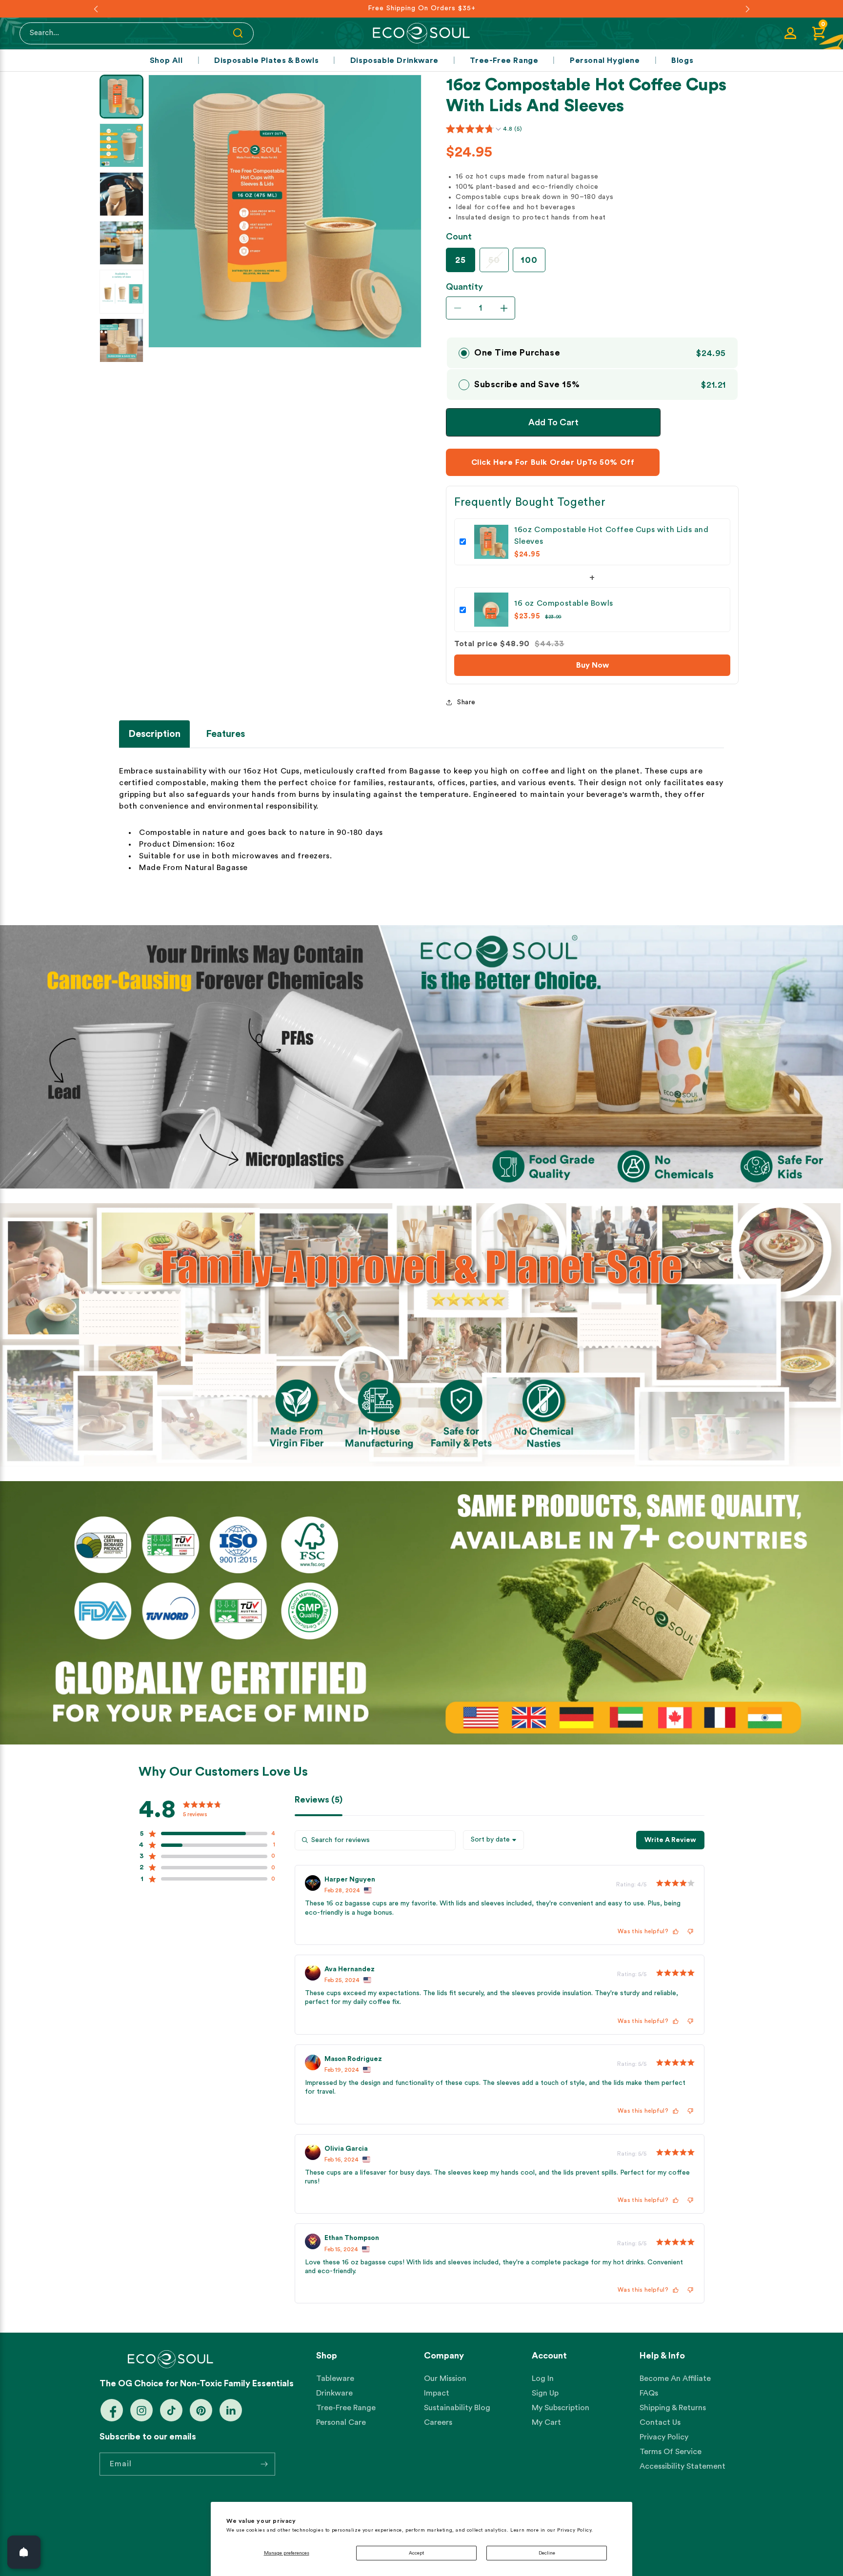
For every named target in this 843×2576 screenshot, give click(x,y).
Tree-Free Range (504, 60)
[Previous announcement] (96, 9)
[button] (819, 33)
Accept (416, 2553)
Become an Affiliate (675, 2379)
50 (499, 260)
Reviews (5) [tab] (319, 1800)
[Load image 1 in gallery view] (121, 97)
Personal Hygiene (605, 60)
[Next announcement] (747, 9)
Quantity (464, 287)
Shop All (166, 60)
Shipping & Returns (673, 2408)
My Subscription (561, 2408)
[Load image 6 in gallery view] (121, 340)
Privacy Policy (664, 2437)
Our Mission (445, 2379)
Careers (438, 2423)
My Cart (546, 2423)
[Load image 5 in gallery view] (121, 292)
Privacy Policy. (575, 2530)
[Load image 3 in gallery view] (121, 194)
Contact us (660, 2423)
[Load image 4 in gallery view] (121, 243)
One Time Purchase (517, 353)
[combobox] (493, 1840)
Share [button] (466, 702)
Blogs (682, 60)
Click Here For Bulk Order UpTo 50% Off (553, 462)
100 (529, 260)
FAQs (649, 2394)
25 (461, 260)
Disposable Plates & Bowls (266, 60)
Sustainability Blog (457, 2408)
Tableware (335, 2379)
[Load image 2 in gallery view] (121, 145)
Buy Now (592, 665)
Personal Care (341, 2423)
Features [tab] (225, 734)
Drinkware (334, 2394)
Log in (543, 2379)
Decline (547, 2553)
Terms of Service (671, 2452)
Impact (437, 2394)
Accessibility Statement (682, 2467)
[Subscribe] (264, 2464)
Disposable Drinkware (394, 60)
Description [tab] (154, 734)
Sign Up (545, 2394)
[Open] (24, 2552)
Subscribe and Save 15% (527, 384)
